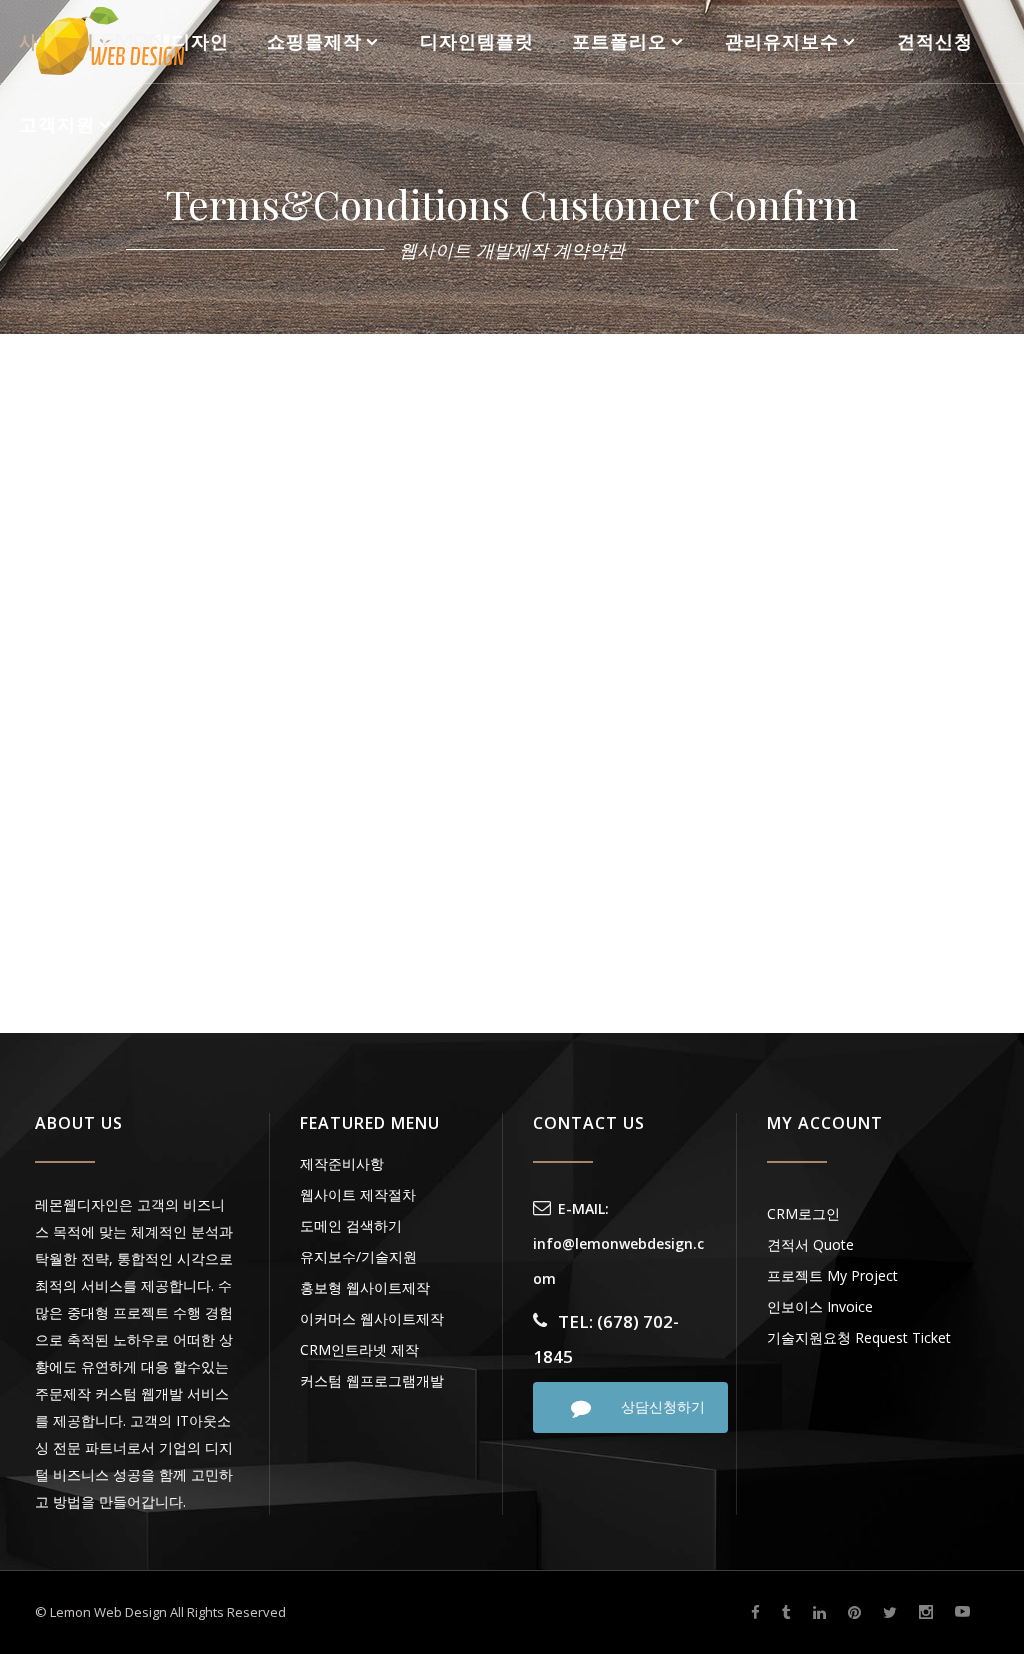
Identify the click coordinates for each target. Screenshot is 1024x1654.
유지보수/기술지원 (358, 1256)
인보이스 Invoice (820, 1306)
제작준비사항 (342, 1163)
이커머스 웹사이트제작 (372, 1318)
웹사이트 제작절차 (358, 1194)
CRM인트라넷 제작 (359, 1349)
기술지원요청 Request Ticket (859, 1337)
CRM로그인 (803, 1213)
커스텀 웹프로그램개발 (372, 1380)
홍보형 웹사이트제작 (365, 1287)
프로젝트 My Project (832, 1275)
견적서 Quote (810, 1244)
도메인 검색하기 (351, 1225)
